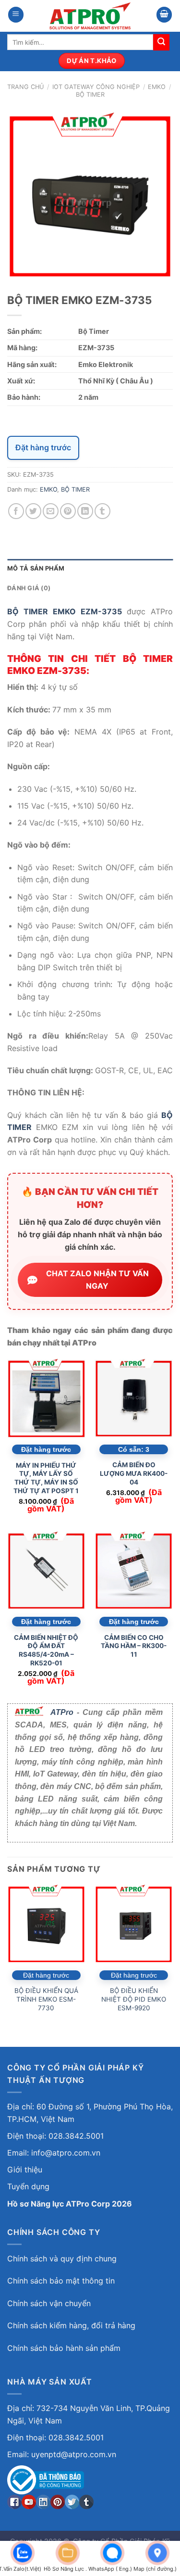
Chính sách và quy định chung (62, 2259)
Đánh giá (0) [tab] (29, 588)
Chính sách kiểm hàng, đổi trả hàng (71, 2325)
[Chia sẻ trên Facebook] (16, 511)
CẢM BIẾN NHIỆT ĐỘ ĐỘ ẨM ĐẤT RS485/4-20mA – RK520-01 (46, 1650)
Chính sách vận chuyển (49, 2303)
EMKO (157, 87)
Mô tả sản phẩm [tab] (36, 568)
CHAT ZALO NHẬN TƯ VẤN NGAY (97, 1280)
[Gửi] (161, 42)
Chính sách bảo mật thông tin (61, 2281)
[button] (16, 15)
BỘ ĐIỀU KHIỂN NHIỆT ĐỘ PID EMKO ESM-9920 (134, 1999)
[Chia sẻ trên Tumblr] (102, 511)
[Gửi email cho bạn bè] (51, 511)
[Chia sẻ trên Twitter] (33, 511)
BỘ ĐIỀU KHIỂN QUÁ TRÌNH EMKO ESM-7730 (46, 1999)
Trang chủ (25, 87)
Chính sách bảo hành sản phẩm (64, 2348)
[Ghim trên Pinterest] (68, 511)
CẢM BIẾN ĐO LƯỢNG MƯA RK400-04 (134, 1473)
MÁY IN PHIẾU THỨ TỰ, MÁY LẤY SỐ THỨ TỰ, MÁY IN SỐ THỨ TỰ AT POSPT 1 (46, 1478)
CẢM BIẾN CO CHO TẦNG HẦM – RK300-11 (134, 1646)
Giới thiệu (25, 2170)
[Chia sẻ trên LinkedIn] (85, 511)
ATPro (62, 1712)
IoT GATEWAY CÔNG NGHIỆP (96, 87)
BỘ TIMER (90, 95)
